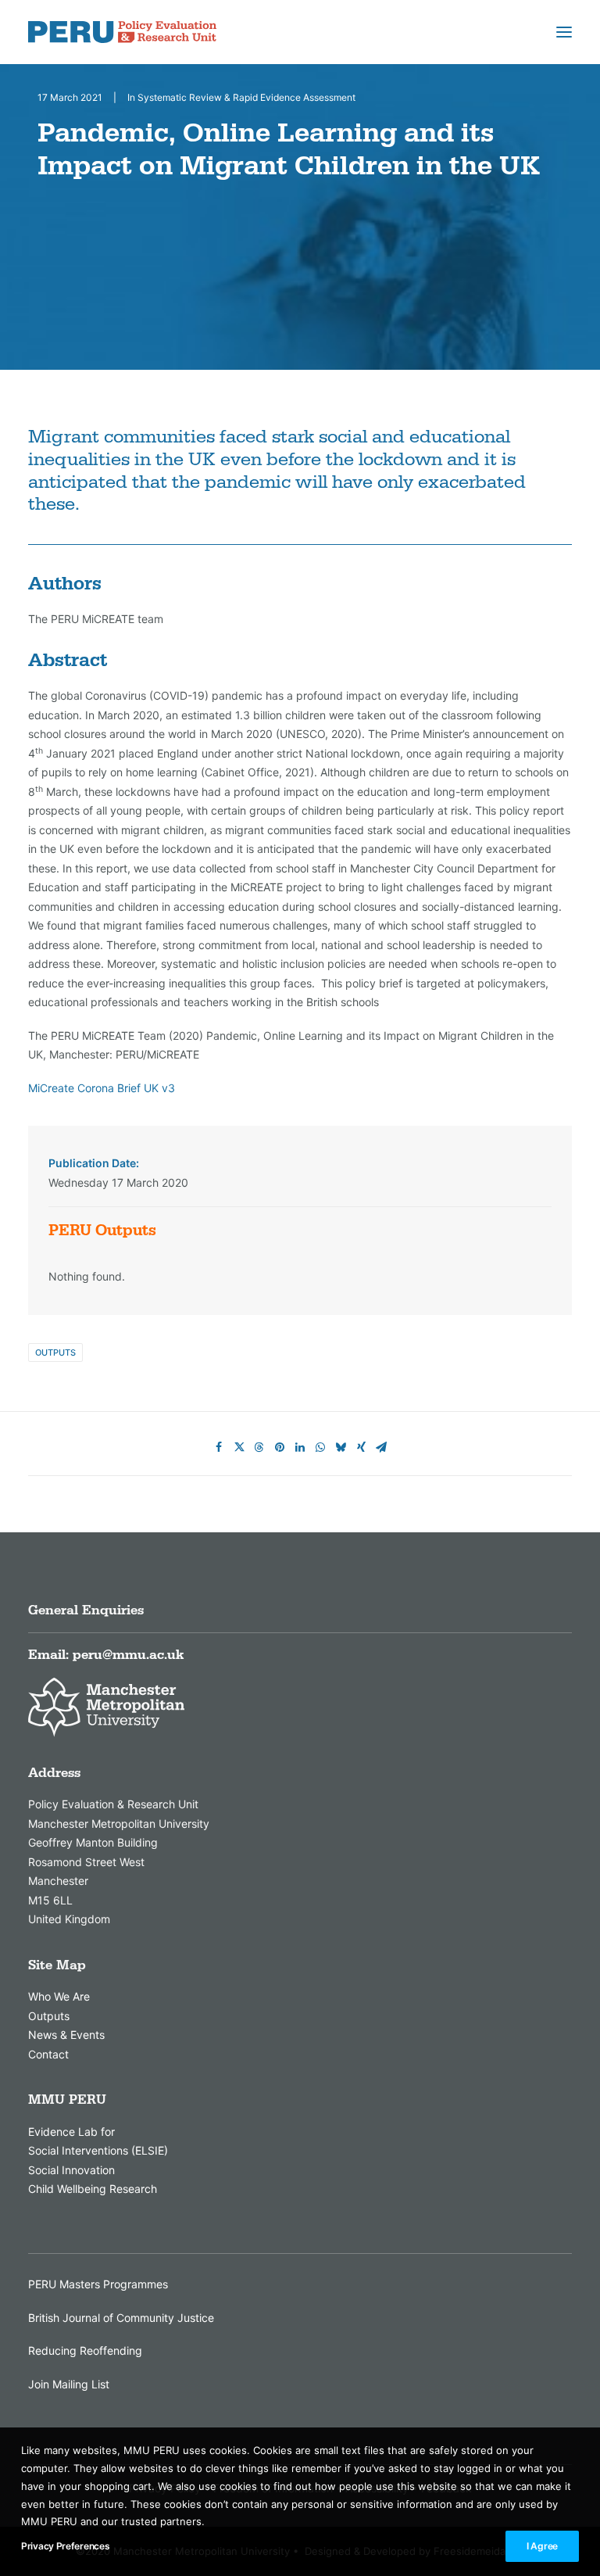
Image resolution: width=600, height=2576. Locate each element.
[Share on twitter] (239, 1447)
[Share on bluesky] (341, 1447)
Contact (48, 2054)
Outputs (55, 1352)
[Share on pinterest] (280, 1447)
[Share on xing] (361, 1447)
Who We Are (59, 1996)
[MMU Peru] (122, 32)
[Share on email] (381, 1447)
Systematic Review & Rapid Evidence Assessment (246, 97)
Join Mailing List (69, 2384)
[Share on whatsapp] (320, 1447)
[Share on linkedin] (300, 1447)
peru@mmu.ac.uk (128, 1655)
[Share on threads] (259, 1447)
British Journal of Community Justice (121, 2318)
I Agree (542, 2546)
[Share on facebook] (219, 1447)
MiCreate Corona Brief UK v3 (102, 1088)
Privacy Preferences (65, 2546)
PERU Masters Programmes (98, 2284)
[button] (564, 32)
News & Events (66, 2035)
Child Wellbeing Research (93, 2189)
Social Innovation (71, 2170)
